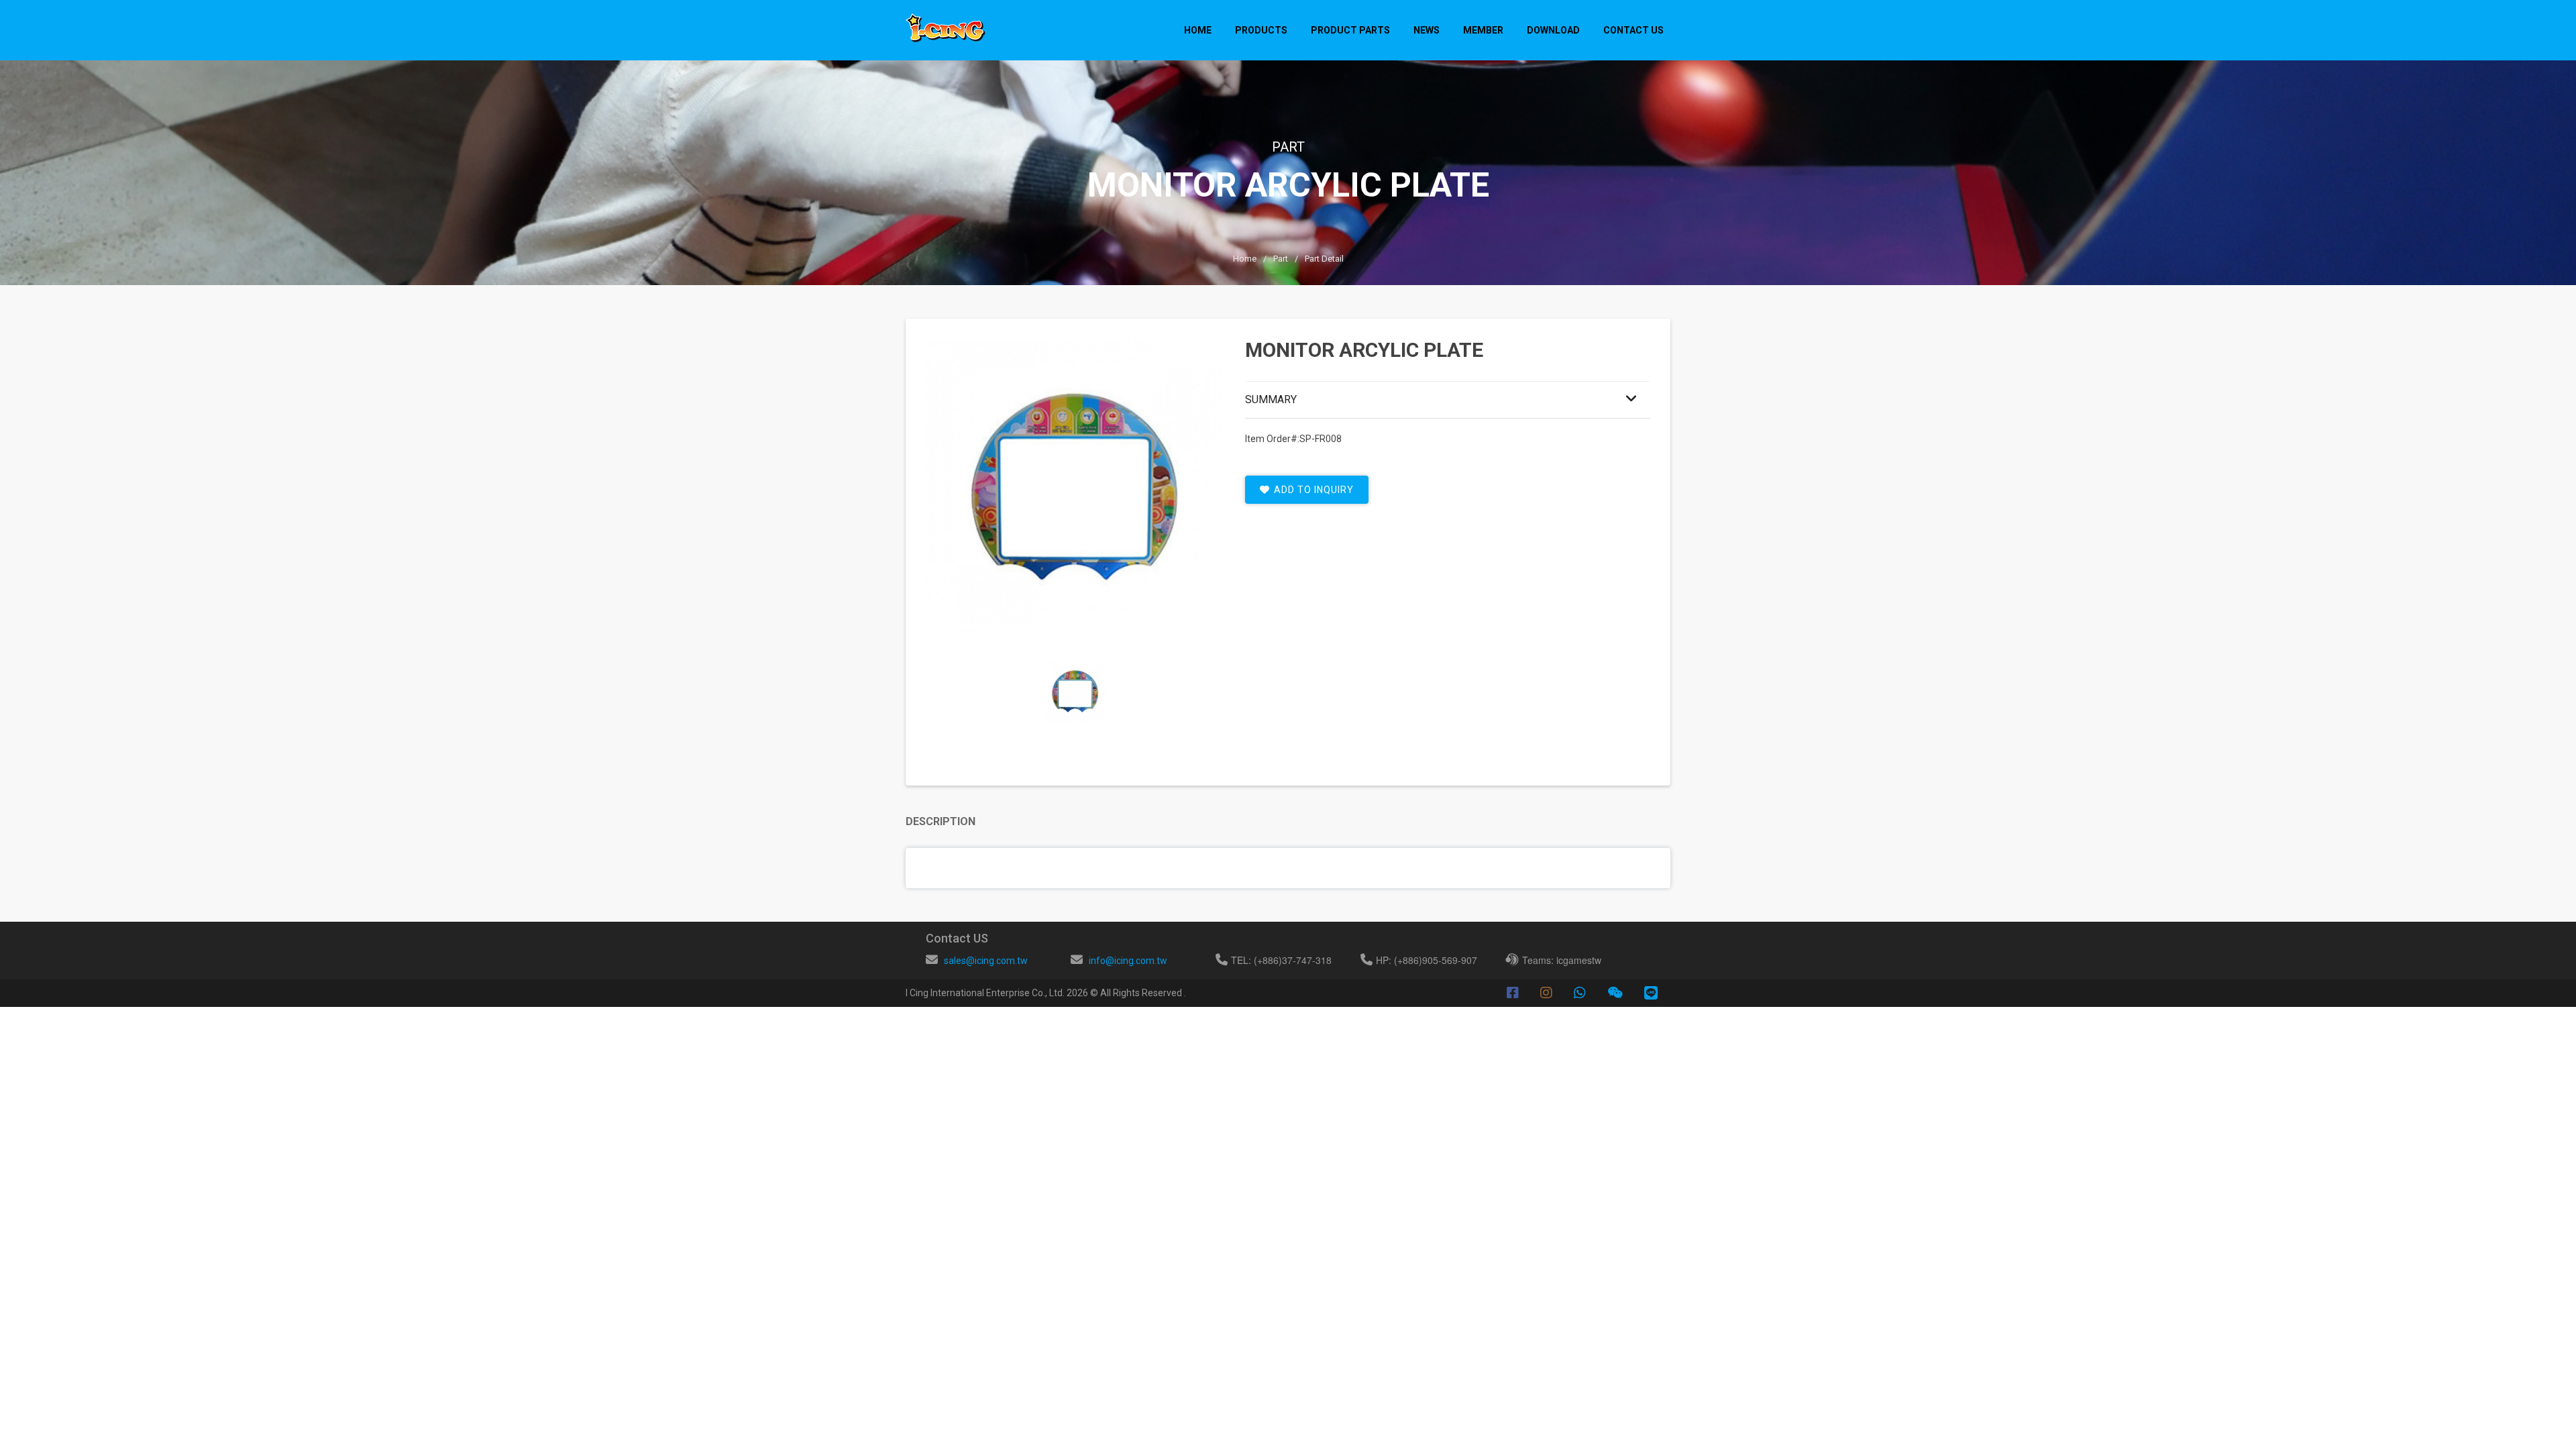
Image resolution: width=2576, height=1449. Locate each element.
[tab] (1075, 692)
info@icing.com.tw (1128, 961)
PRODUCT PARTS (1350, 30)
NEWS (1427, 30)
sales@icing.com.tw (986, 961)
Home (1198, 30)
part (1281, 259)
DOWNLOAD (1553, 30)
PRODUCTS (1261, 30)
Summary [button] (1271, 399)
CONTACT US (1633, 30)
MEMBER (1483, 30)
